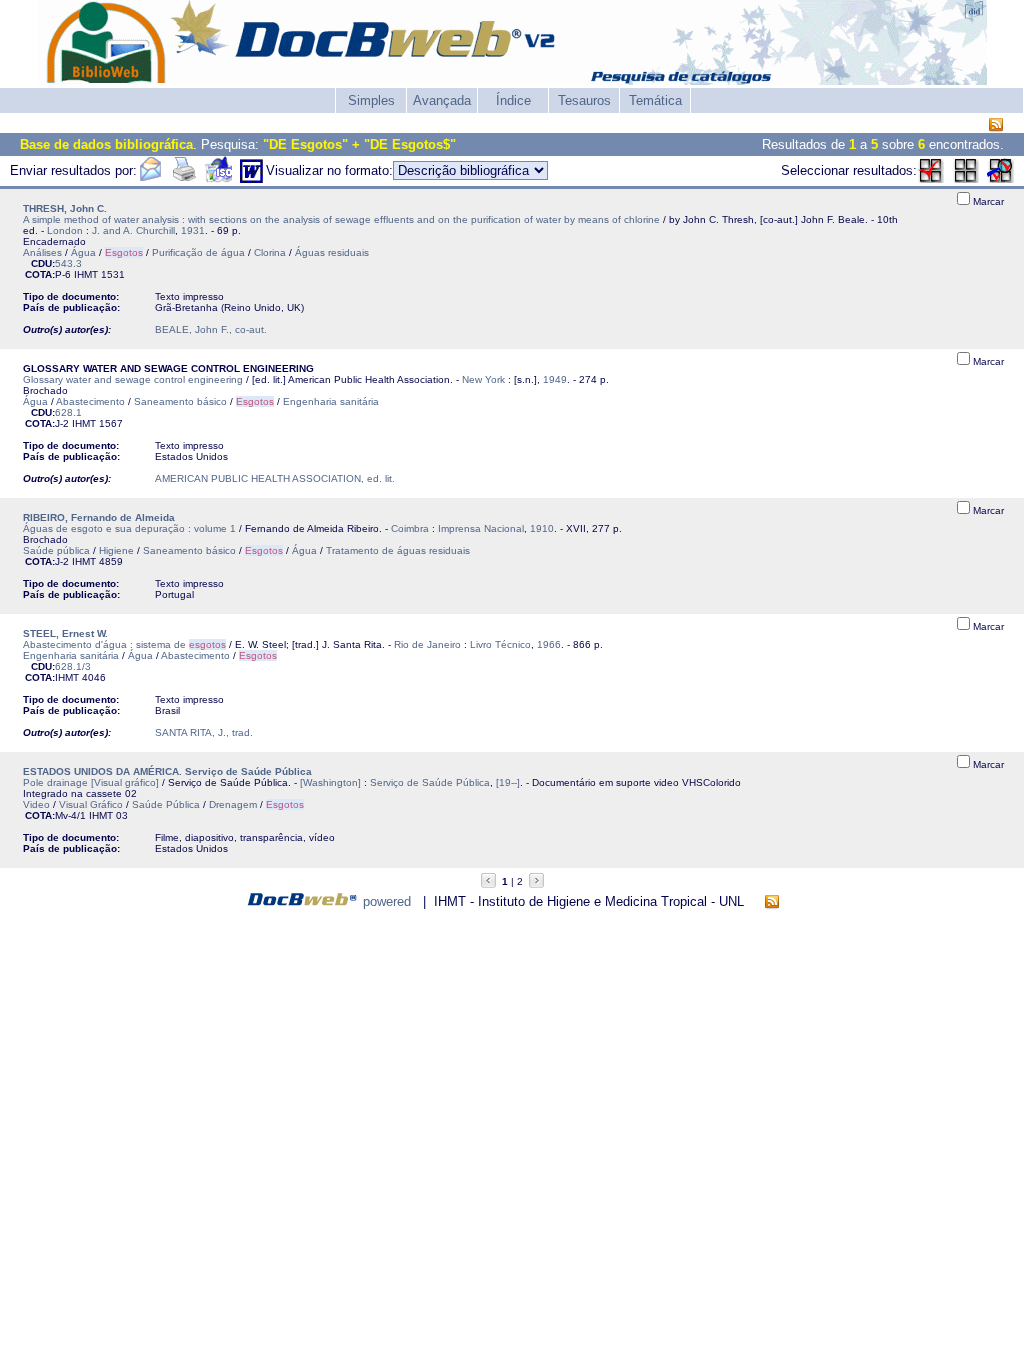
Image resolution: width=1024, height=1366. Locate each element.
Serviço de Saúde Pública (430, 782)
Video (36, 804)
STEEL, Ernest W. (65, 633)
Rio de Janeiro (427, 644)
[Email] (150, 178)
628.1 (68, 412)
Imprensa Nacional (481, 528)
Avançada (442, 100)
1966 (549, 644)
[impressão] (184, 178)
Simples (371, 100)
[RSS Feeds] (996, 125)
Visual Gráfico (91, 804)
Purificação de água (198, 252)
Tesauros (584, 100)
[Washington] (330, 782)
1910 (542, 528)
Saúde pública (56, 550)
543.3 (68, 263)
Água (83, 252)
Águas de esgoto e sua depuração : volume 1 (129, 528)
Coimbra (410, 528)
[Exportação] (218, 178)
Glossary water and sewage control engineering (133, 379)
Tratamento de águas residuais (398, 550)
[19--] (508, 782)
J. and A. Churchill (133, 230)
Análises (42, 252)
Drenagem (233, 804)
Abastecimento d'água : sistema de (124, 644)
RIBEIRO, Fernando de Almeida (99, 517)
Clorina (270, 252)
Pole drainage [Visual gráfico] (91, 782)
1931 (193, 230)
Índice (513, 100)
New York (483, 379)
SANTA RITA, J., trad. (204, 732)
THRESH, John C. (65, 208)
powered (387, 901)
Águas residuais (332, 252)
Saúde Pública (166, 804)
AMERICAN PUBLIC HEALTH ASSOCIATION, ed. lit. (275, 478)
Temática (655, 100)
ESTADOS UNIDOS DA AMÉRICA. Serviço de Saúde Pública (167, 771)
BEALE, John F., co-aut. (211, 329)
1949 (555, 379)
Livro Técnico (500, 644)
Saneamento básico (180, 401)
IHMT (86, 274)
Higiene (116, 550)
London (65, 230)
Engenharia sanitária (331, 401)
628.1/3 (73, 666)
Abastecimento (90, 401)
